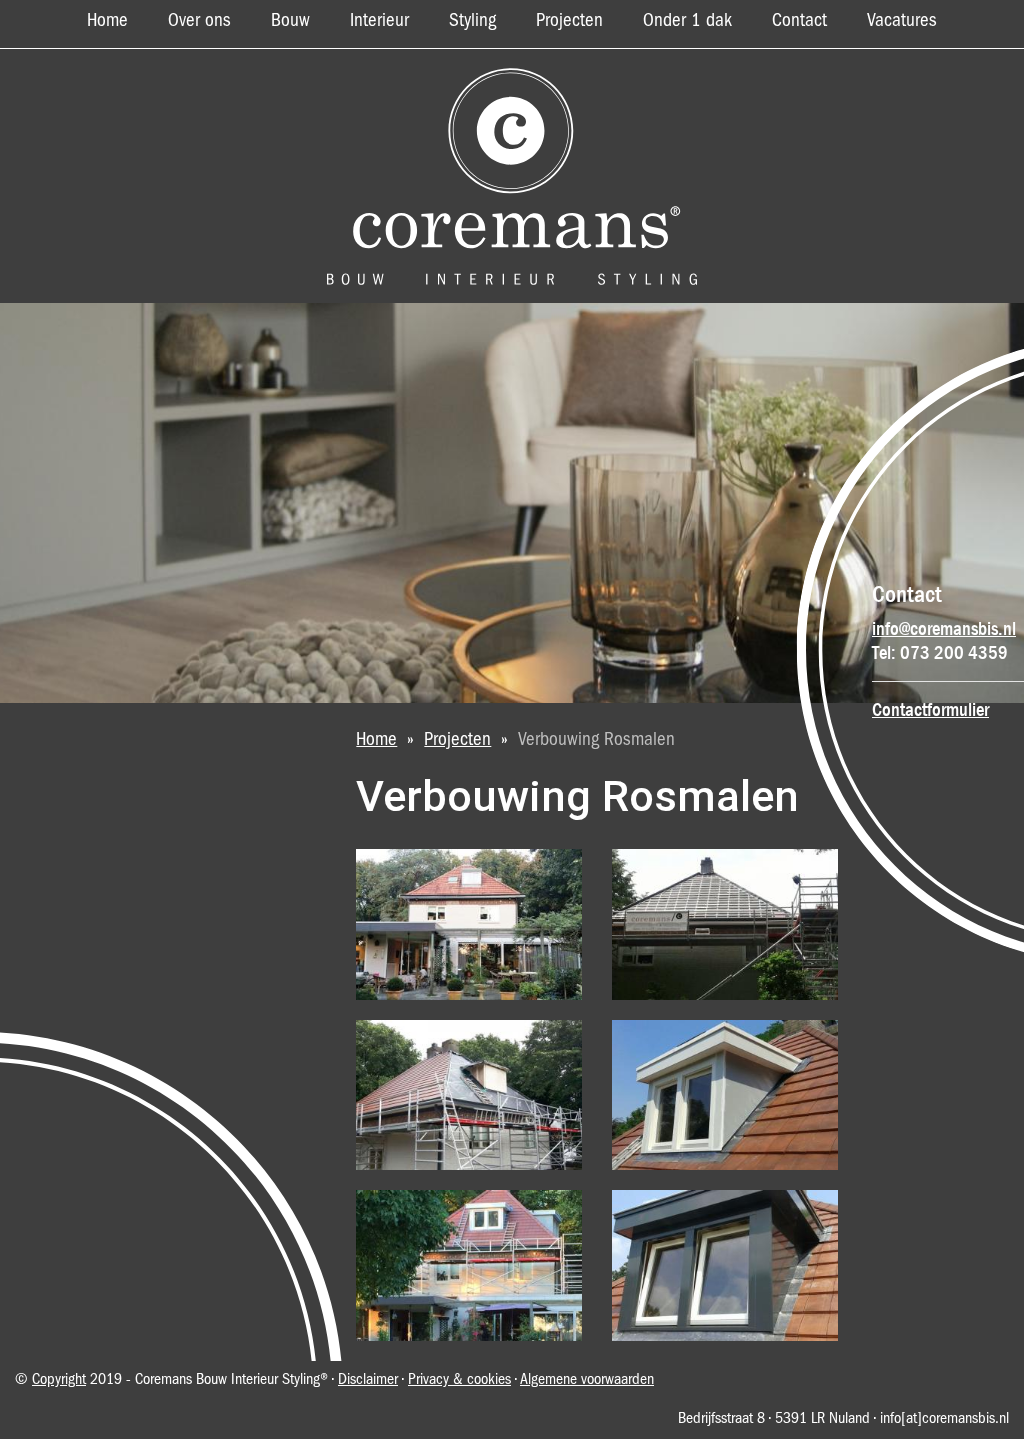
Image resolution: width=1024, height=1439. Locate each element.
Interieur (379, 21)
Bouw (290, 21)
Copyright (59, 1380)
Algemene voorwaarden (587, 1380)
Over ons (199, 21)
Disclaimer (368, 1380)
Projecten (569, 21)
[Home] (512, 176)
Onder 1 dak (687, 21)
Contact (799, 21)
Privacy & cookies (459, 1380)
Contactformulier (930, 710)
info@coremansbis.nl (944, 629)
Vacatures (902, 21)
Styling (472, 21)
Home (107, 21)
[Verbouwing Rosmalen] (469, 924)
